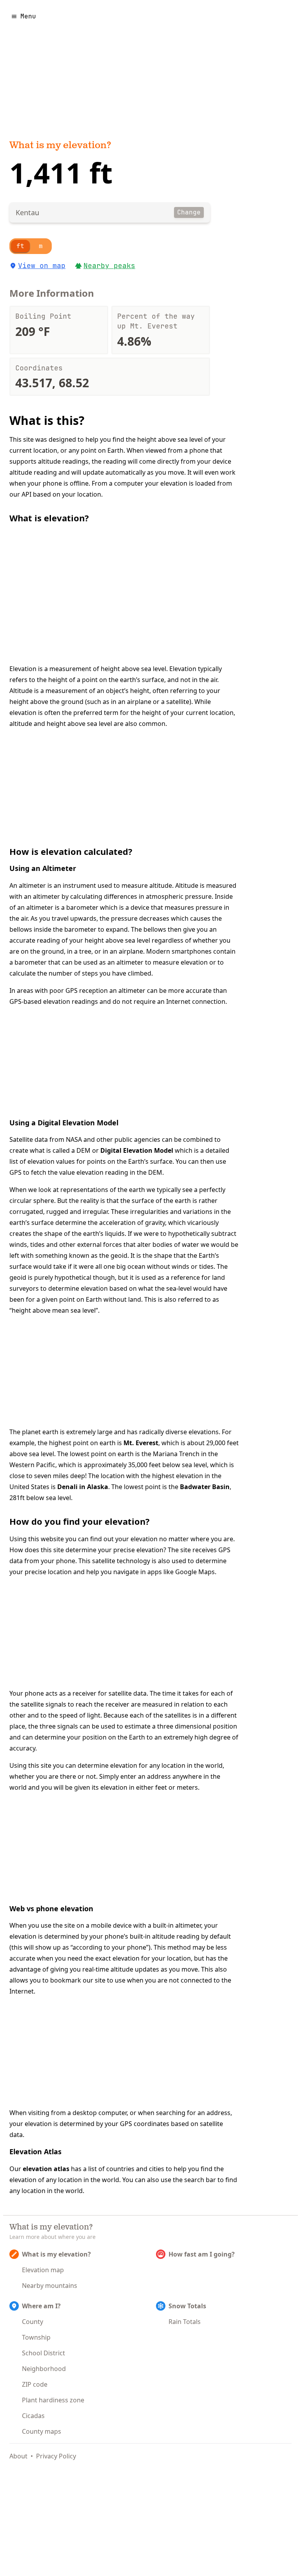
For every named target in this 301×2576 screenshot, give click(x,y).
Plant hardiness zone (53, 2400)
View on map (42, 266)
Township (36, 2337)
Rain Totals (185, 2322)
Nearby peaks (109, 266)
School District (44, 2353)
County (33, 2322)
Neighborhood (44, 2369)
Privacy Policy (56, 2456)
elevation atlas (46, 2169)
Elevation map (43, 2270)
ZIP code (35, 2384)
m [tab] (41, 246)
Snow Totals (187, 2306)
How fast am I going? (202, 2254)
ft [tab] (20, 246)
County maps (42, 2431)
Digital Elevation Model (137, 1150)
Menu (28, 16)
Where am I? (41, 2306)
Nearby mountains (50, 2286)
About (18, 2456)
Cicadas (33, 2416)
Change (189, 212)
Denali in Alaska (83, 1487)
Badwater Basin (205, 1487)
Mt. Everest (141, 1443)
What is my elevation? (60, 146)
